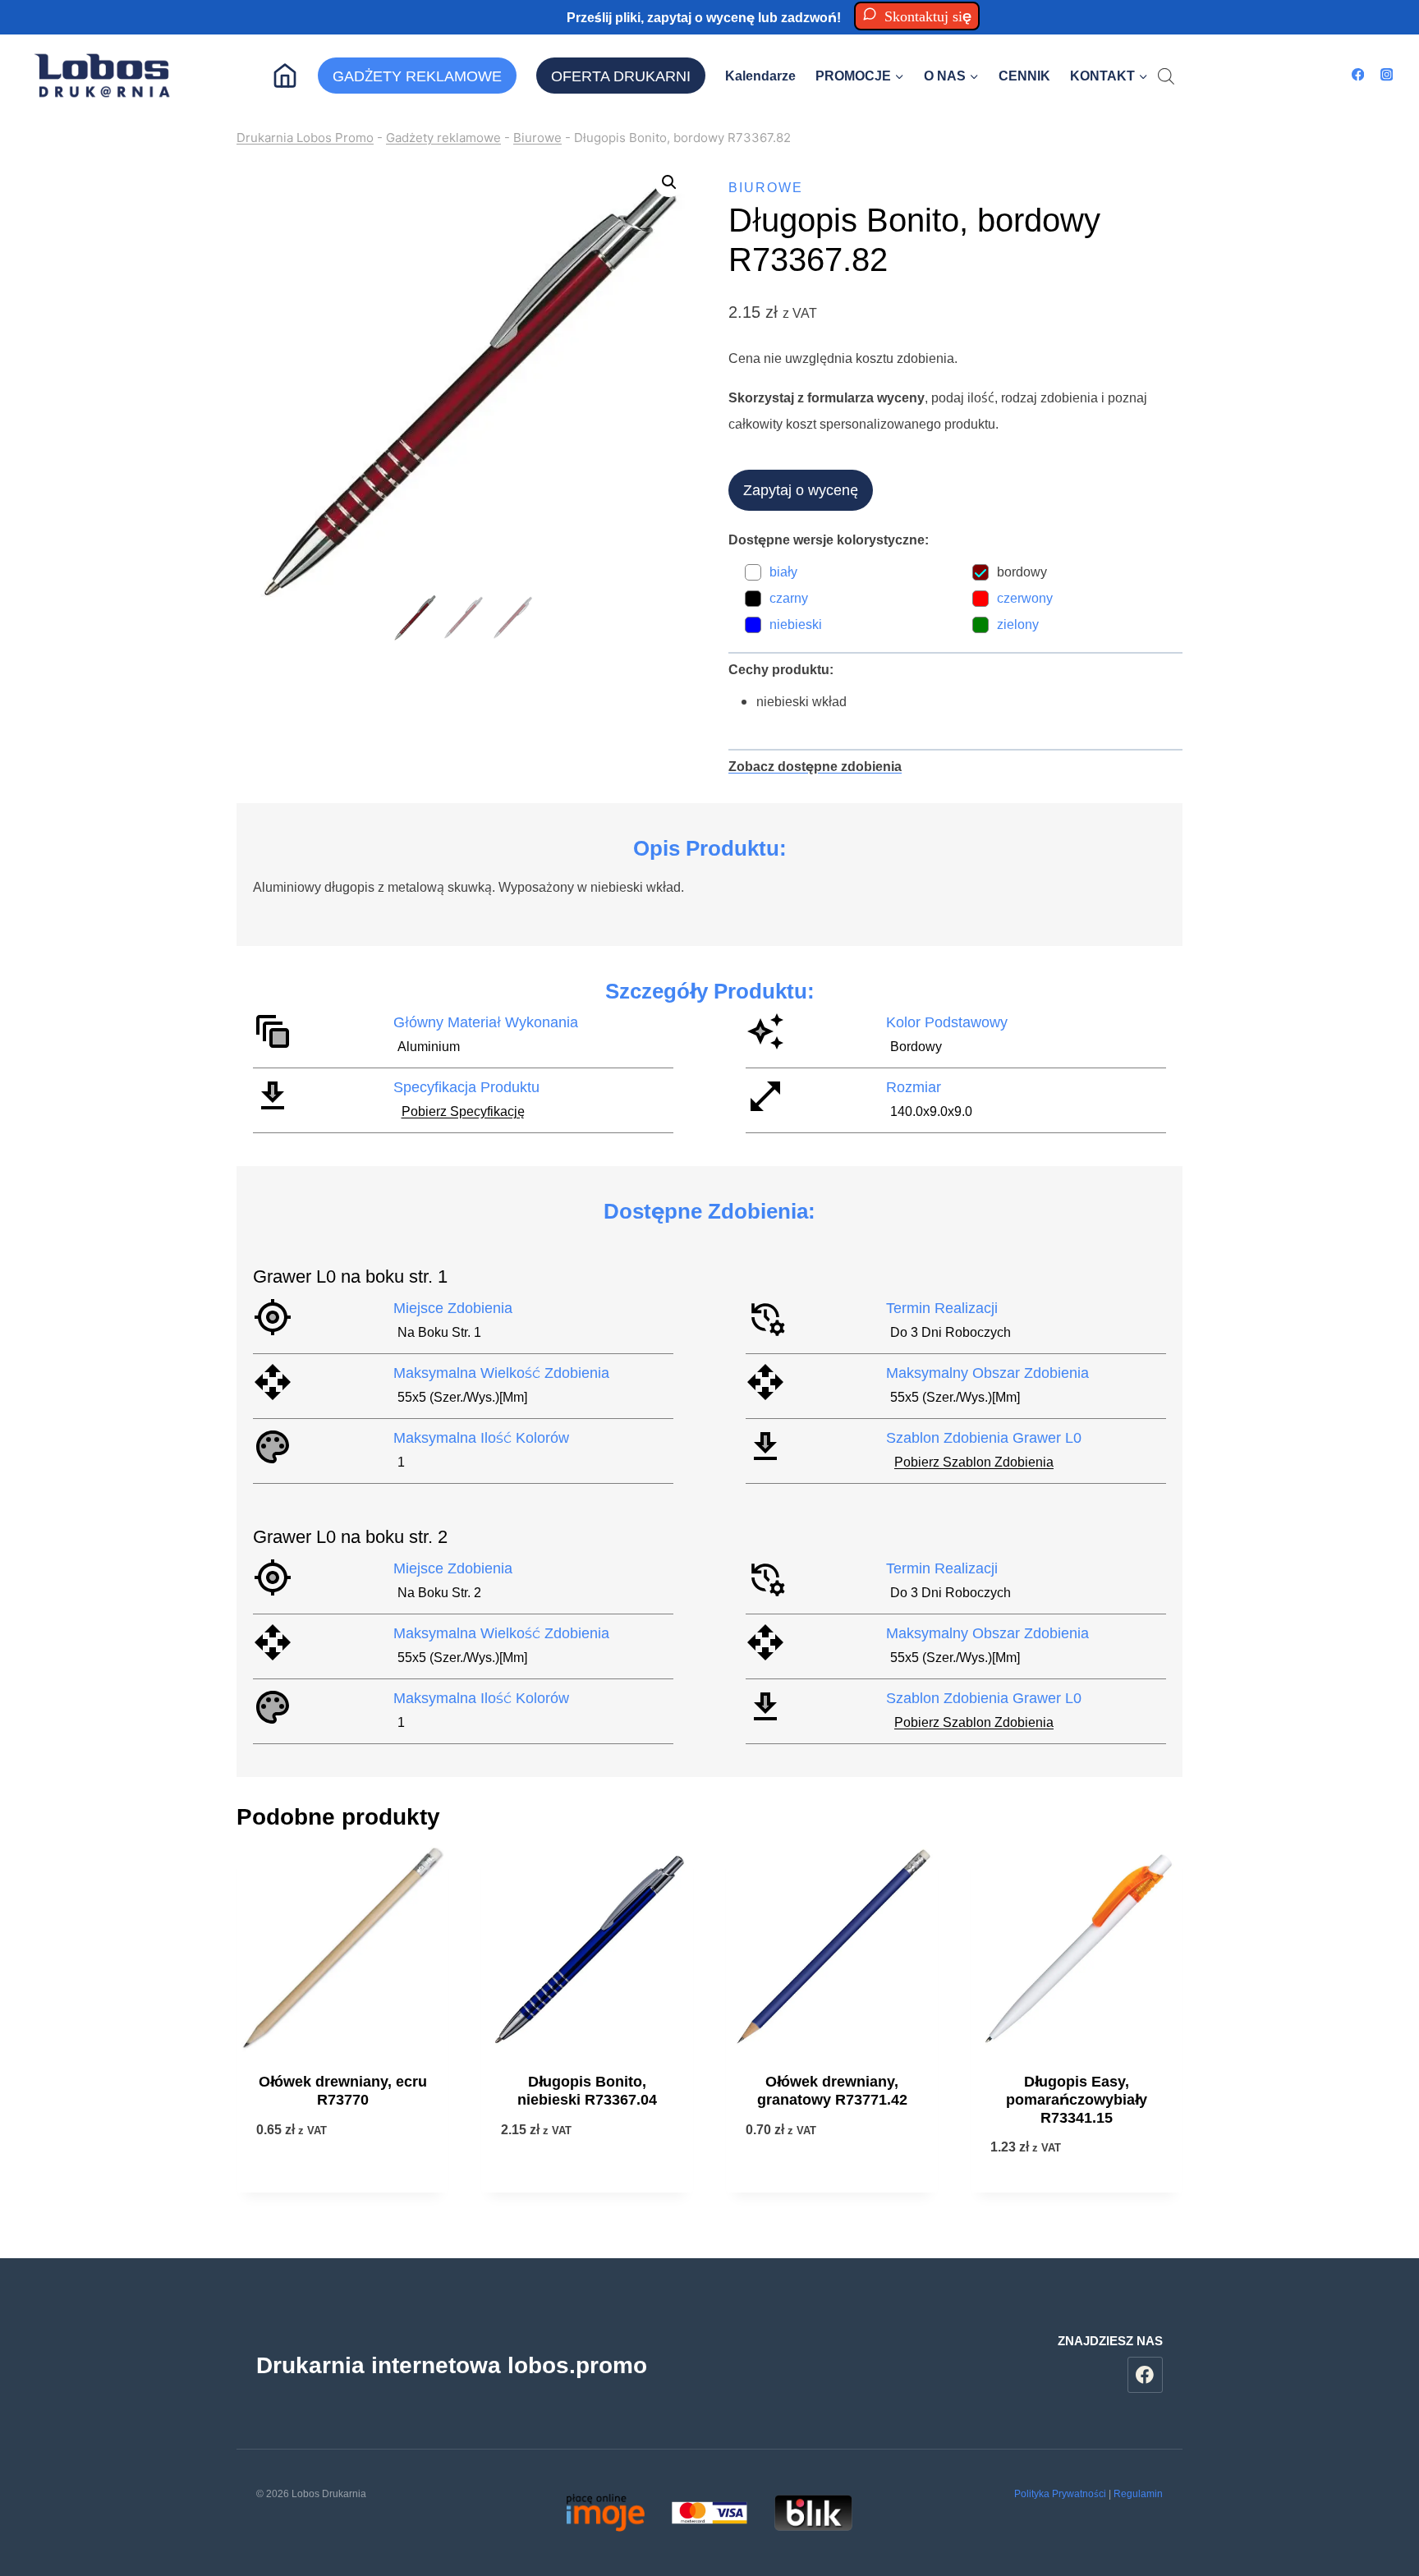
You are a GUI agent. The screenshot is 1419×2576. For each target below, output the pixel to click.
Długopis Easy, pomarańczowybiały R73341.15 (1077, 2099)
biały (783, 572)
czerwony (1025, 598)
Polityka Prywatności (1060, 2493)
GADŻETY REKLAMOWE (417, 76)
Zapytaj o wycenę (801, 489)
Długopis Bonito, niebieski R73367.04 (587, 2091)
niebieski (796, 624)
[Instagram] (1387, 75)
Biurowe (537, 138)
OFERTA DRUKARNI (621, 76)
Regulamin (1138, 2493)
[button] (669, 182)
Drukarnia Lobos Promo (305, 138)
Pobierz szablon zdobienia (974, 1462)
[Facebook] (1358, 75)
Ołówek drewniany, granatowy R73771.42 (832, 2091)
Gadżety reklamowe (443, 138)
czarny (789, 598)
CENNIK (1024, 76)
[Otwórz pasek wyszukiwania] (1166, 76)
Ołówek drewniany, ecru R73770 (343, 2091)
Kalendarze (760, 76)
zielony (1018, 624)
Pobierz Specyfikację (463, 1111)
